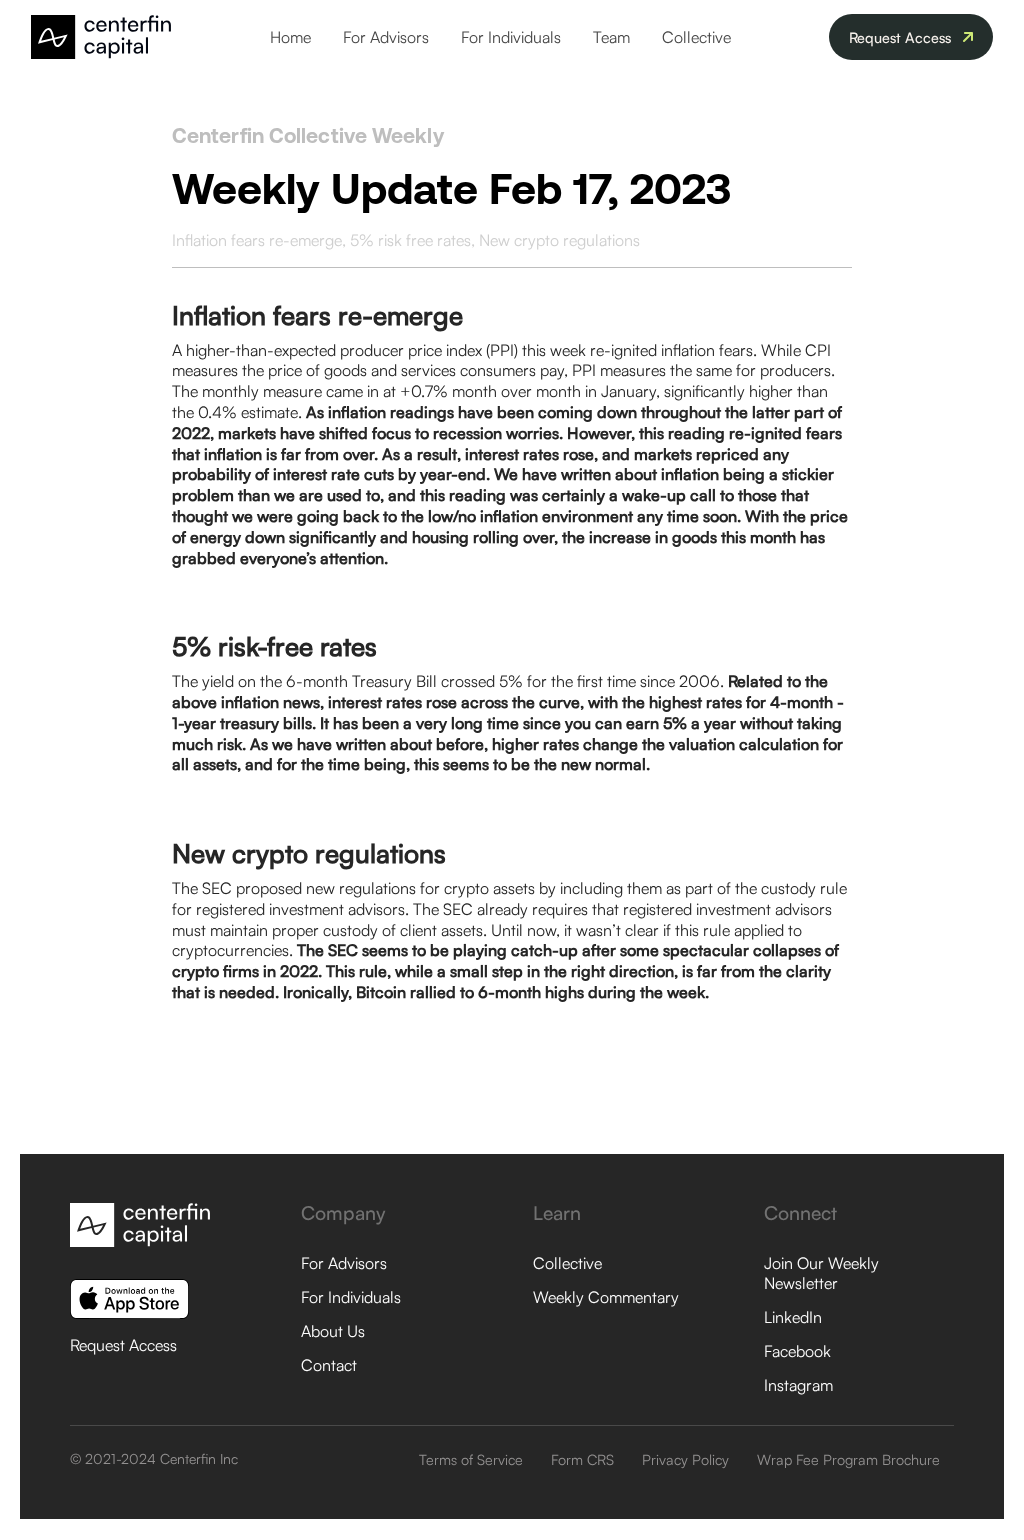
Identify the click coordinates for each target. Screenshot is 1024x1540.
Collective (696, 37)
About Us (333, 1331)
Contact (329, 1365)
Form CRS (582, 1459)
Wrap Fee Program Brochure (848, 1459)
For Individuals (511, 37)
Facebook (797, 1351)
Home (290, 37)
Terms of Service (471, 1459)
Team (611, 37)
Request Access (123, 1345)
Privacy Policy (685, 1459)
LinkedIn (793, 1317)
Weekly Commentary (606, 1297)
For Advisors (386, 37)
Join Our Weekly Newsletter (821, 1273)
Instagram (798, 1385)
